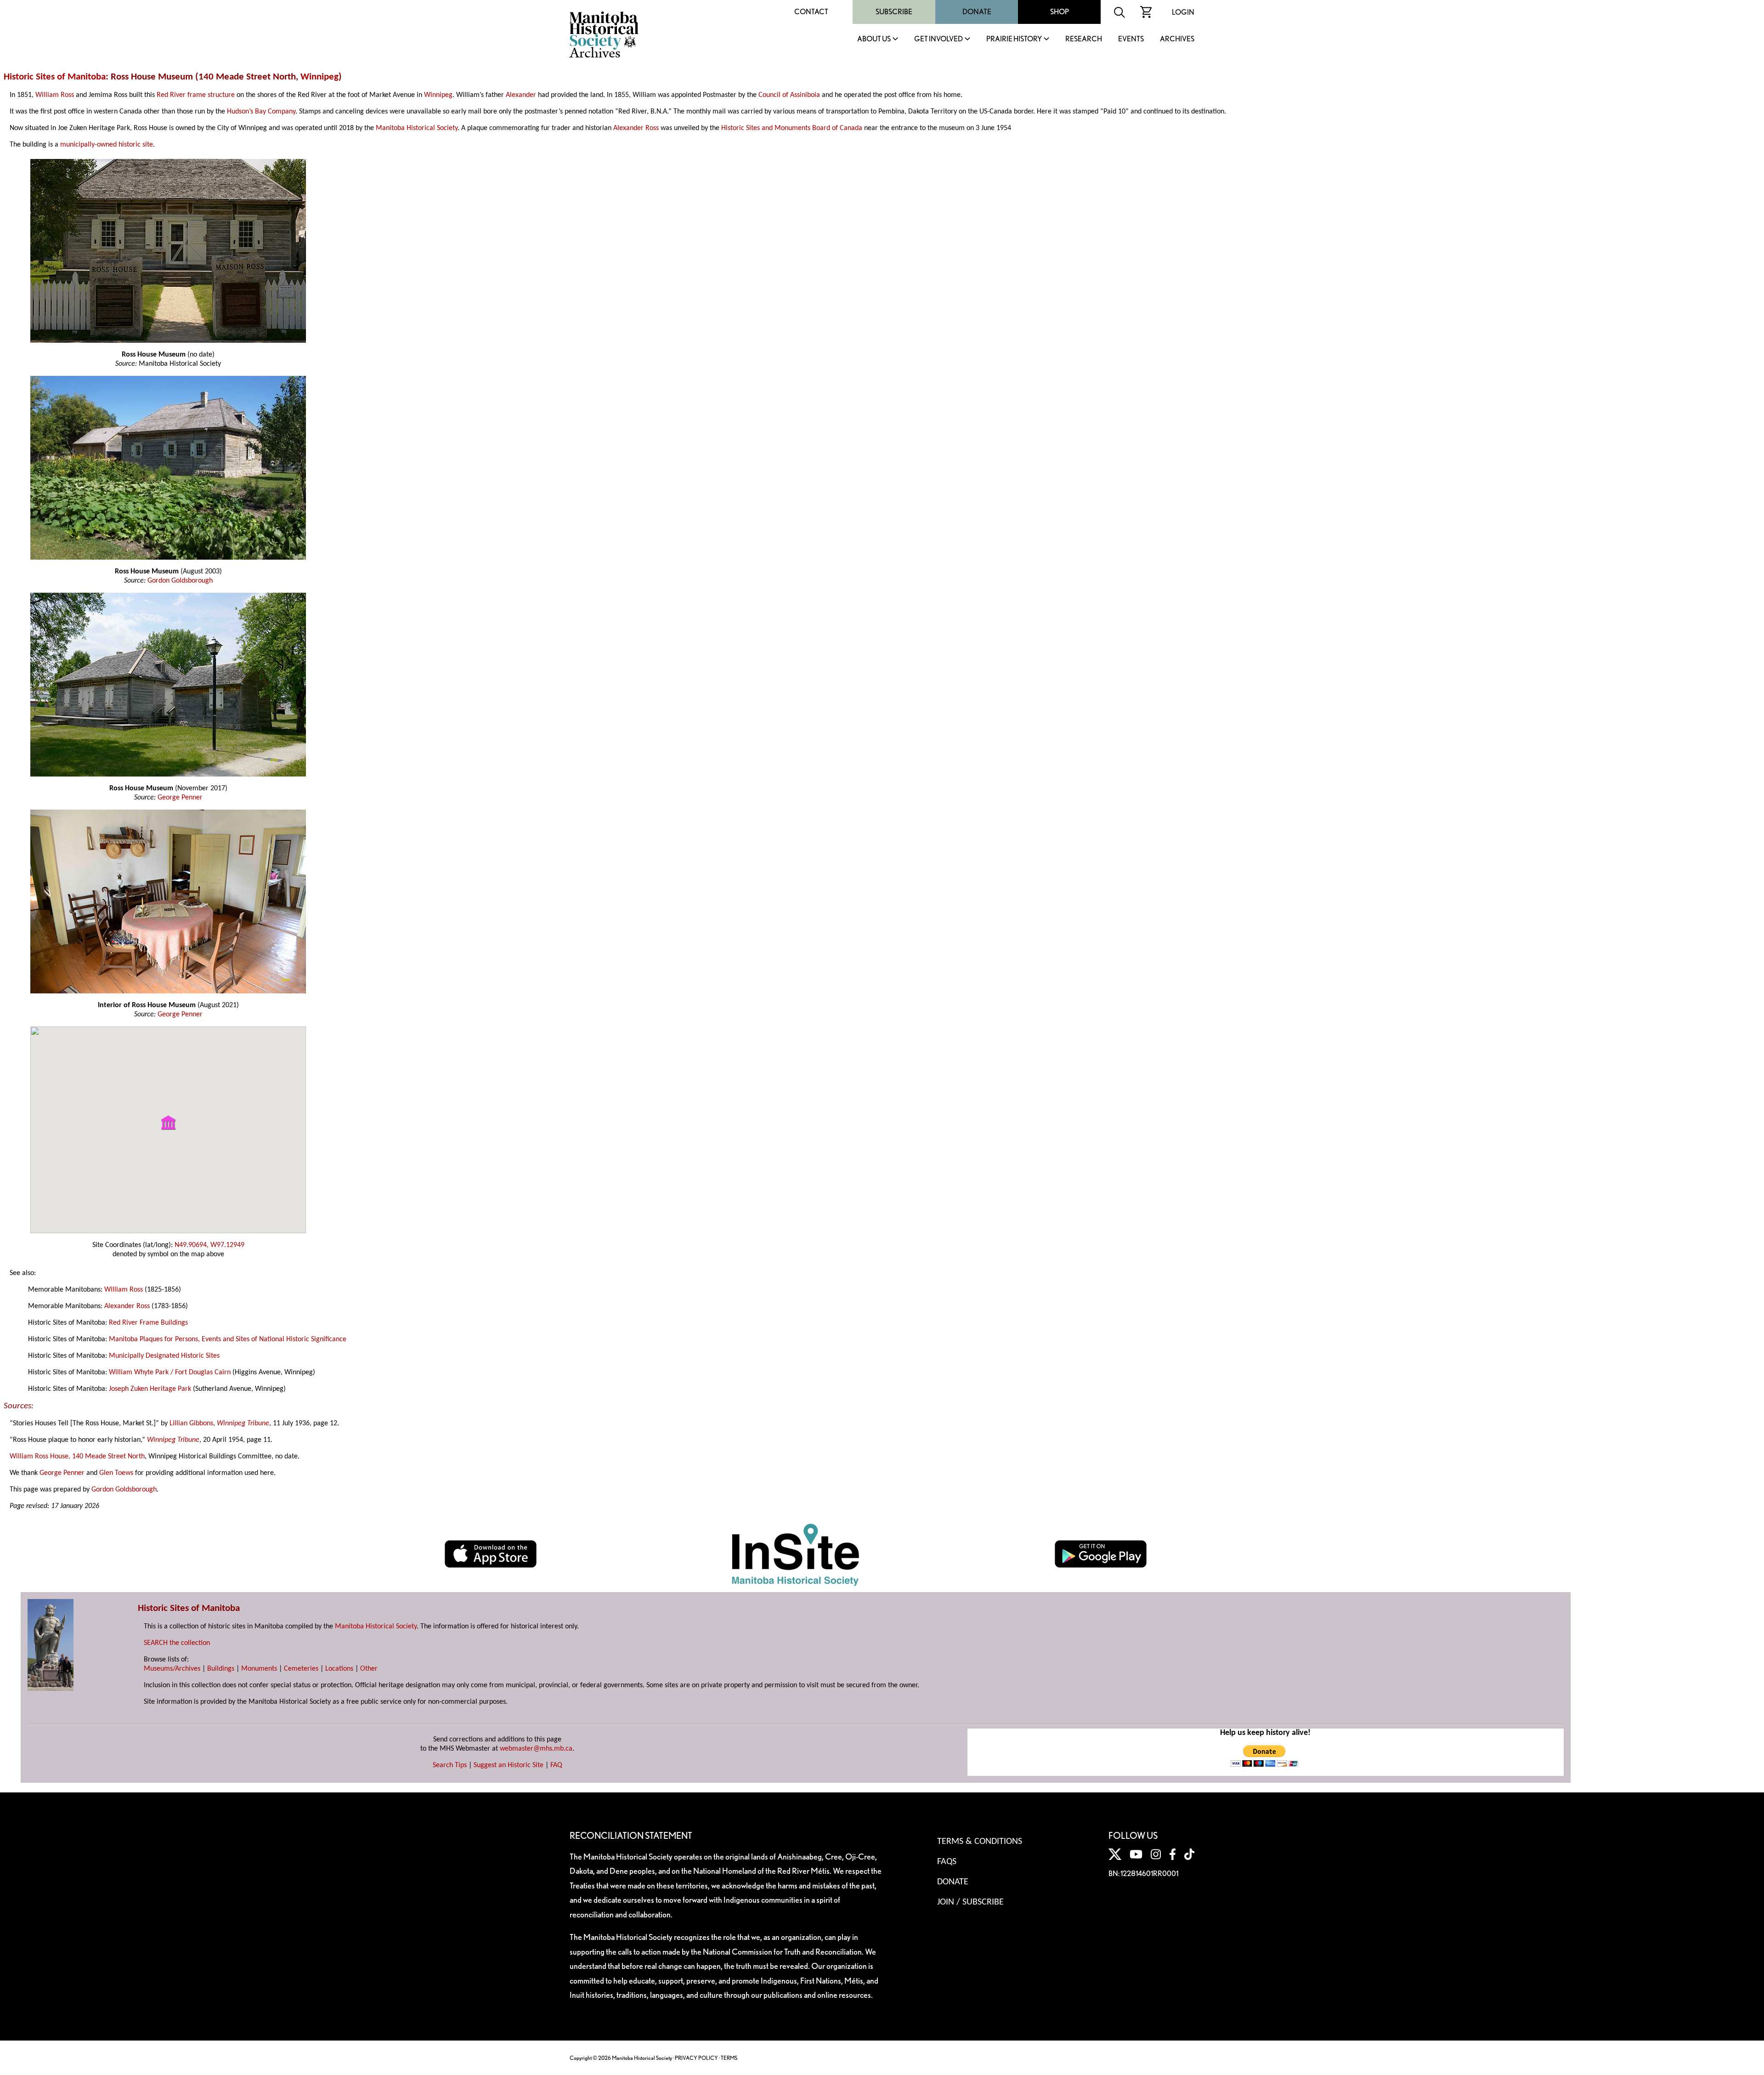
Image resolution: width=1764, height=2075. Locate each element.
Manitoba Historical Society (417, 128)
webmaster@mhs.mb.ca (536, 1749)
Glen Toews (116, 1473)
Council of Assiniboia (789, 95)
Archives (1177, 39)
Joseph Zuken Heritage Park (150, 1389)
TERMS (729, 2058)
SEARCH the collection (177, 1643)
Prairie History (1014, 39)
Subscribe (894, 12)
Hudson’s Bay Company (261, 112)
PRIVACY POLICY (696, 2058)
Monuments (259, 1669)
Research (1084, 39)
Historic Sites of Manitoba (55, 77)
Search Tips (450, 1765)
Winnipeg (319, 77)
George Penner (180, 798)
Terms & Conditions (980, 1842)
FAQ (556, 1765)
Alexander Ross (636, 128)
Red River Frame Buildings (148, 1323)
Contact (811, 12)
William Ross (55, 95)
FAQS (947, 1862)
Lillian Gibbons (191, 1423)
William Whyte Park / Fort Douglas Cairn (170, 1372)
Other (369, 1669)
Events (1131, 39)
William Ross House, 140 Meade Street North (77, 1457)
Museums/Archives (172, 1669)
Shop (1060, 12)
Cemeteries (301, 1669)
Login (1183, 12)
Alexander (521, 95)
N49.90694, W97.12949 (209, 1245)
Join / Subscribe (970, 1902)
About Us (874, 39)
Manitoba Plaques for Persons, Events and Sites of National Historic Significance (228, 1339)
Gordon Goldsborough (180, 581)
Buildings (221, 1669)
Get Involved (939, 39)
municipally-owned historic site (107, 145)
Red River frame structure (196, 95)
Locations (339, 1669)
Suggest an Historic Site (509, 1765)
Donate (977, 12)
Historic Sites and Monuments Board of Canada (792, 128)
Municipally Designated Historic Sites (164, 1356)
